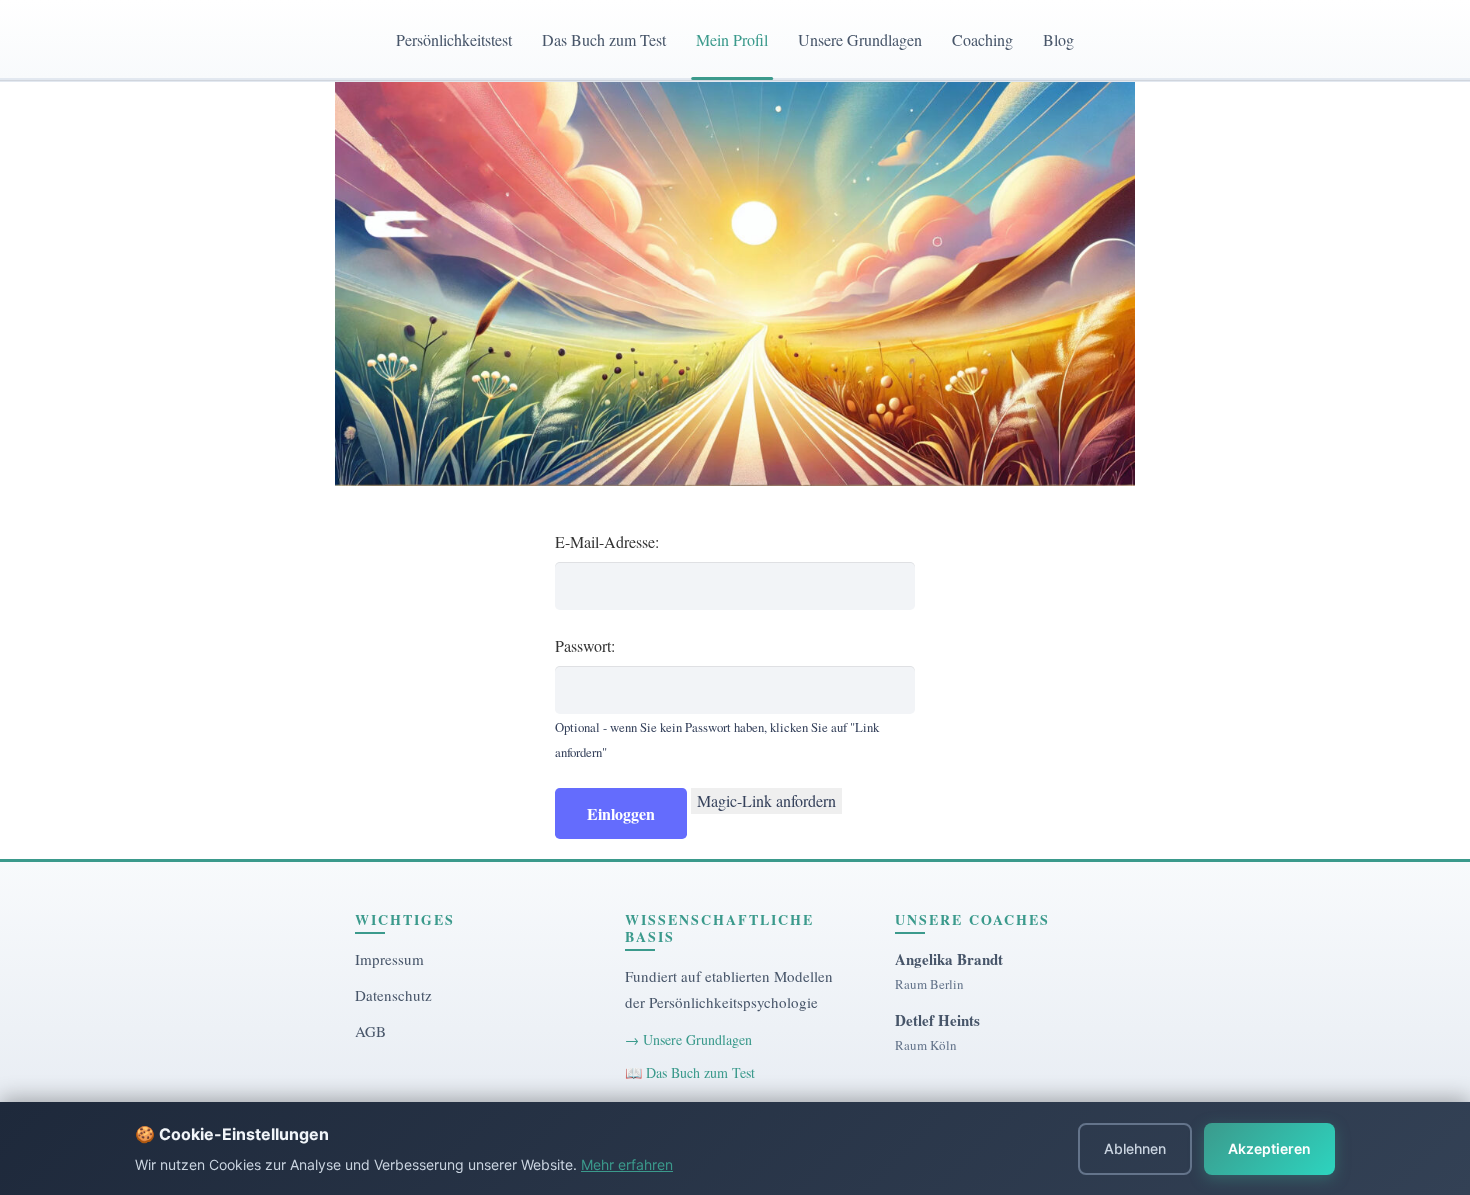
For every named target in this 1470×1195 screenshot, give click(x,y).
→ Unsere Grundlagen (688, 1039)
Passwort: (585, 645)
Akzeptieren (1269, 1148)
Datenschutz (393, 995)
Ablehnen (1135, 1148)
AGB (370, 1031)
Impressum (389, 959)
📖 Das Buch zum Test (690, 1072)
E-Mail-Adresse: (607, 541)
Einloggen (621, 813)
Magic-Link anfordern (766, 800)
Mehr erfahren (627, 1164)
